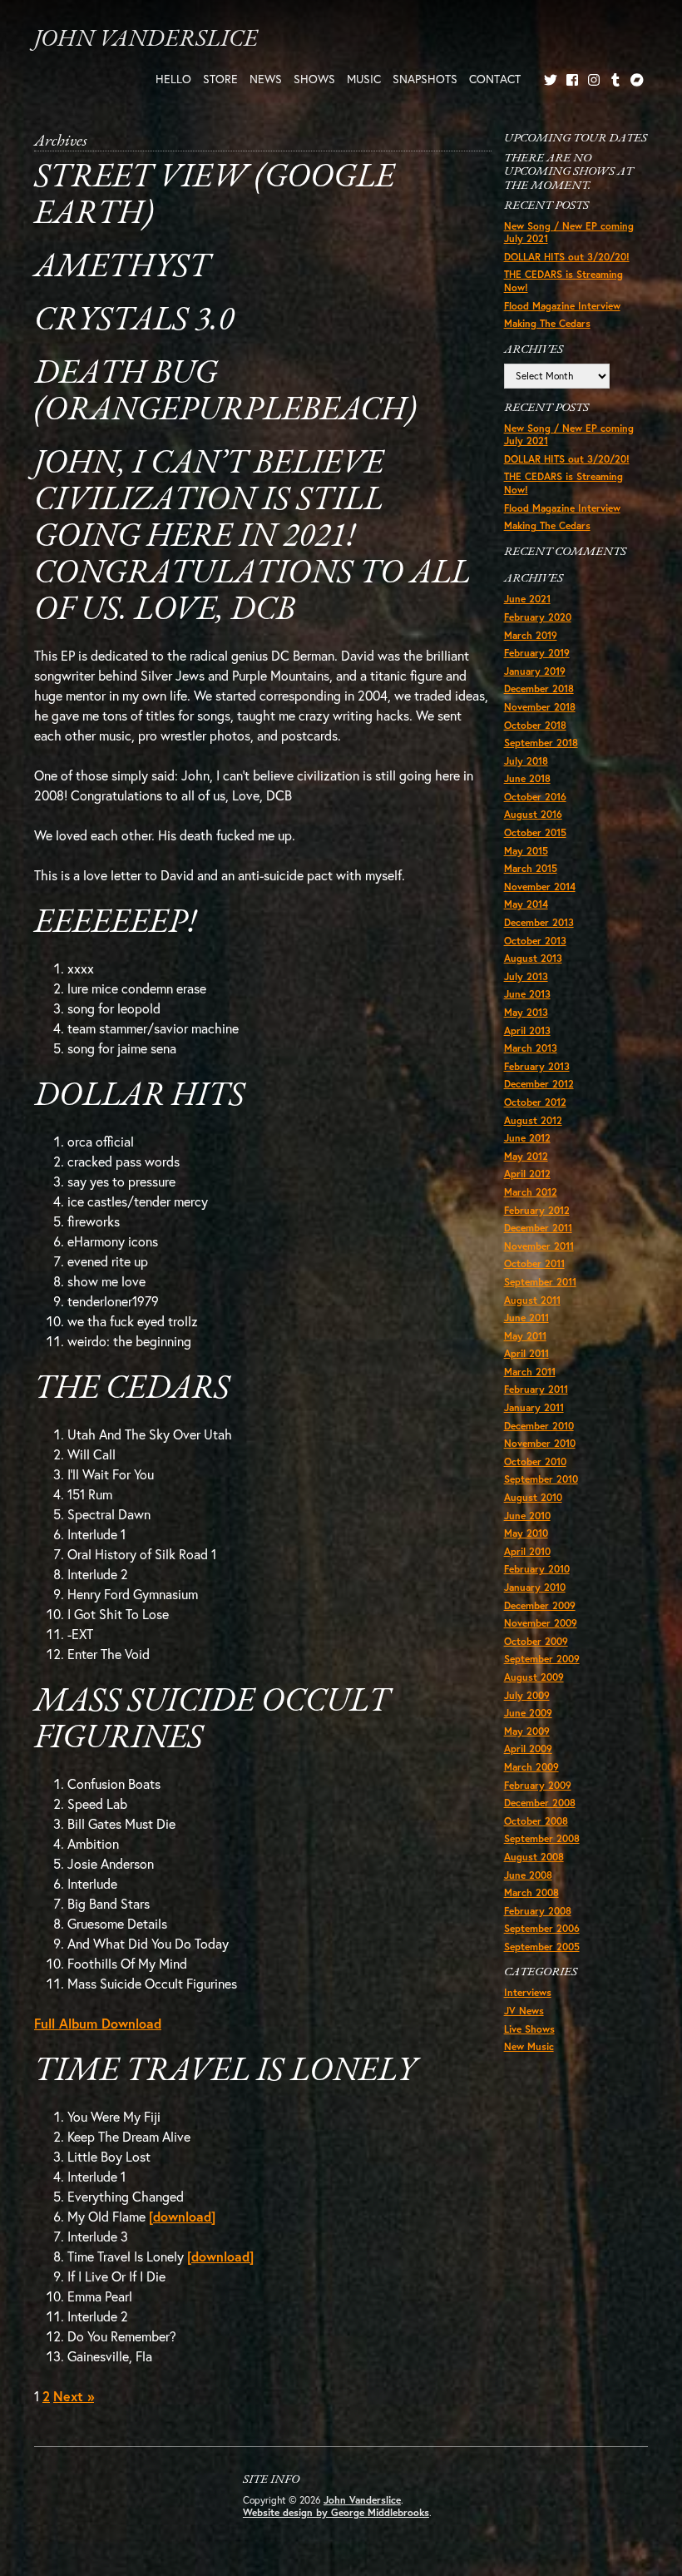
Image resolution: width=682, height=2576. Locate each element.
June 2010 (527, 1516)
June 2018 (527, 778)
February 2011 (536, 1389)
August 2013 (533, 958)
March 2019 (531, 635)
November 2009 (541, 1623)
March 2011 (530, 1372)
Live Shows (529, 2029)
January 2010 (535, 1587)
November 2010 (540, 1443)
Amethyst (122, 268)
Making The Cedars (547, 323)
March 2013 (531, 1048)
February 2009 (538, 1785)
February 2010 (537, 1569)
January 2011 (534, 1407)
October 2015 (535, 832)
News (266, 79)
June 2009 (528, 1713)
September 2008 (542, 1838)
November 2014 (540, 887)
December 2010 (539, 1426)
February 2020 (538, 617)
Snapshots (425, 79)
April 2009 (528, 1749)
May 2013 (526, 1012)
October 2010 (535, 1461)
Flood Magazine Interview (562, 306)
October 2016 (535, 797)
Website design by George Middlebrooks (336, 2512)
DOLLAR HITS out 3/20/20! (567, 257)
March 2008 (531, 1892)
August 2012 (533, 1120)
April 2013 (527, 1030)
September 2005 (542, 1947)
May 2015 (526, 851)
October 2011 (534, 1263)
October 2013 (535, 941)
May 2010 (526, 1533)
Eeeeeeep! (115, 924)
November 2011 (539, 1246)
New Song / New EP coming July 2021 (569, 233)
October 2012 (535, 1102)
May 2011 (525, 1336)
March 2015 (531, 868)
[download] (182, 2216)
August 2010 (533, 1497)
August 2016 (533, 814)
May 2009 (527, 1731)
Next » (74, 2396)
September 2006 (542, 1928)
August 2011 (532, 1300)
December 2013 (539, 922)
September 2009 (542, 1659)
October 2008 (536, 1821)
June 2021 (527, 599)
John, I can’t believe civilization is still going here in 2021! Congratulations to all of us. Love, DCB (252, 537)
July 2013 (526, 976)
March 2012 (531, 1192)
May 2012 (526, 1156)
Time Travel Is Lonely (225, 2072)
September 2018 (541, 743)
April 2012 (527, 1174)
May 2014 (526, 904)
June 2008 (528, 1875)
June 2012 (527, 1138)
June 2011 (526, 1318)
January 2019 (535, 671)
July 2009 (527, 1695)
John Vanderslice (146, 40)
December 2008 (540, 1803)
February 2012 (537, 1210)
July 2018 (526, 761)
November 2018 (540, 707)
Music (364, 79)
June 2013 (527, 994)
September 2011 (540, 1282)
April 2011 (526, 1353)
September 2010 (541, 1479)
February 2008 (538, 1911)
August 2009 (534, 1677)
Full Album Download (98, 2023)
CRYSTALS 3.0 (134, 321)
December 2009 (540, 1605)
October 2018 (535, 725)
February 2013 (537, 1066)
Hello (173, 79)
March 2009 (531, 1767)
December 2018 (539, 689)
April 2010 (527, 1551)
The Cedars (132, 1390)
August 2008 (534, 1857)
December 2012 (539, 1084)
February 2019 (537, 653)
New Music (529, 2046)
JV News (524, 2011)
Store (220, 79)
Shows (314, 79)
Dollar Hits (139, 1097)
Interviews (528, 1992)
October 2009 (536, 1641)
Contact (495, 79)
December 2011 (538, 1228)
